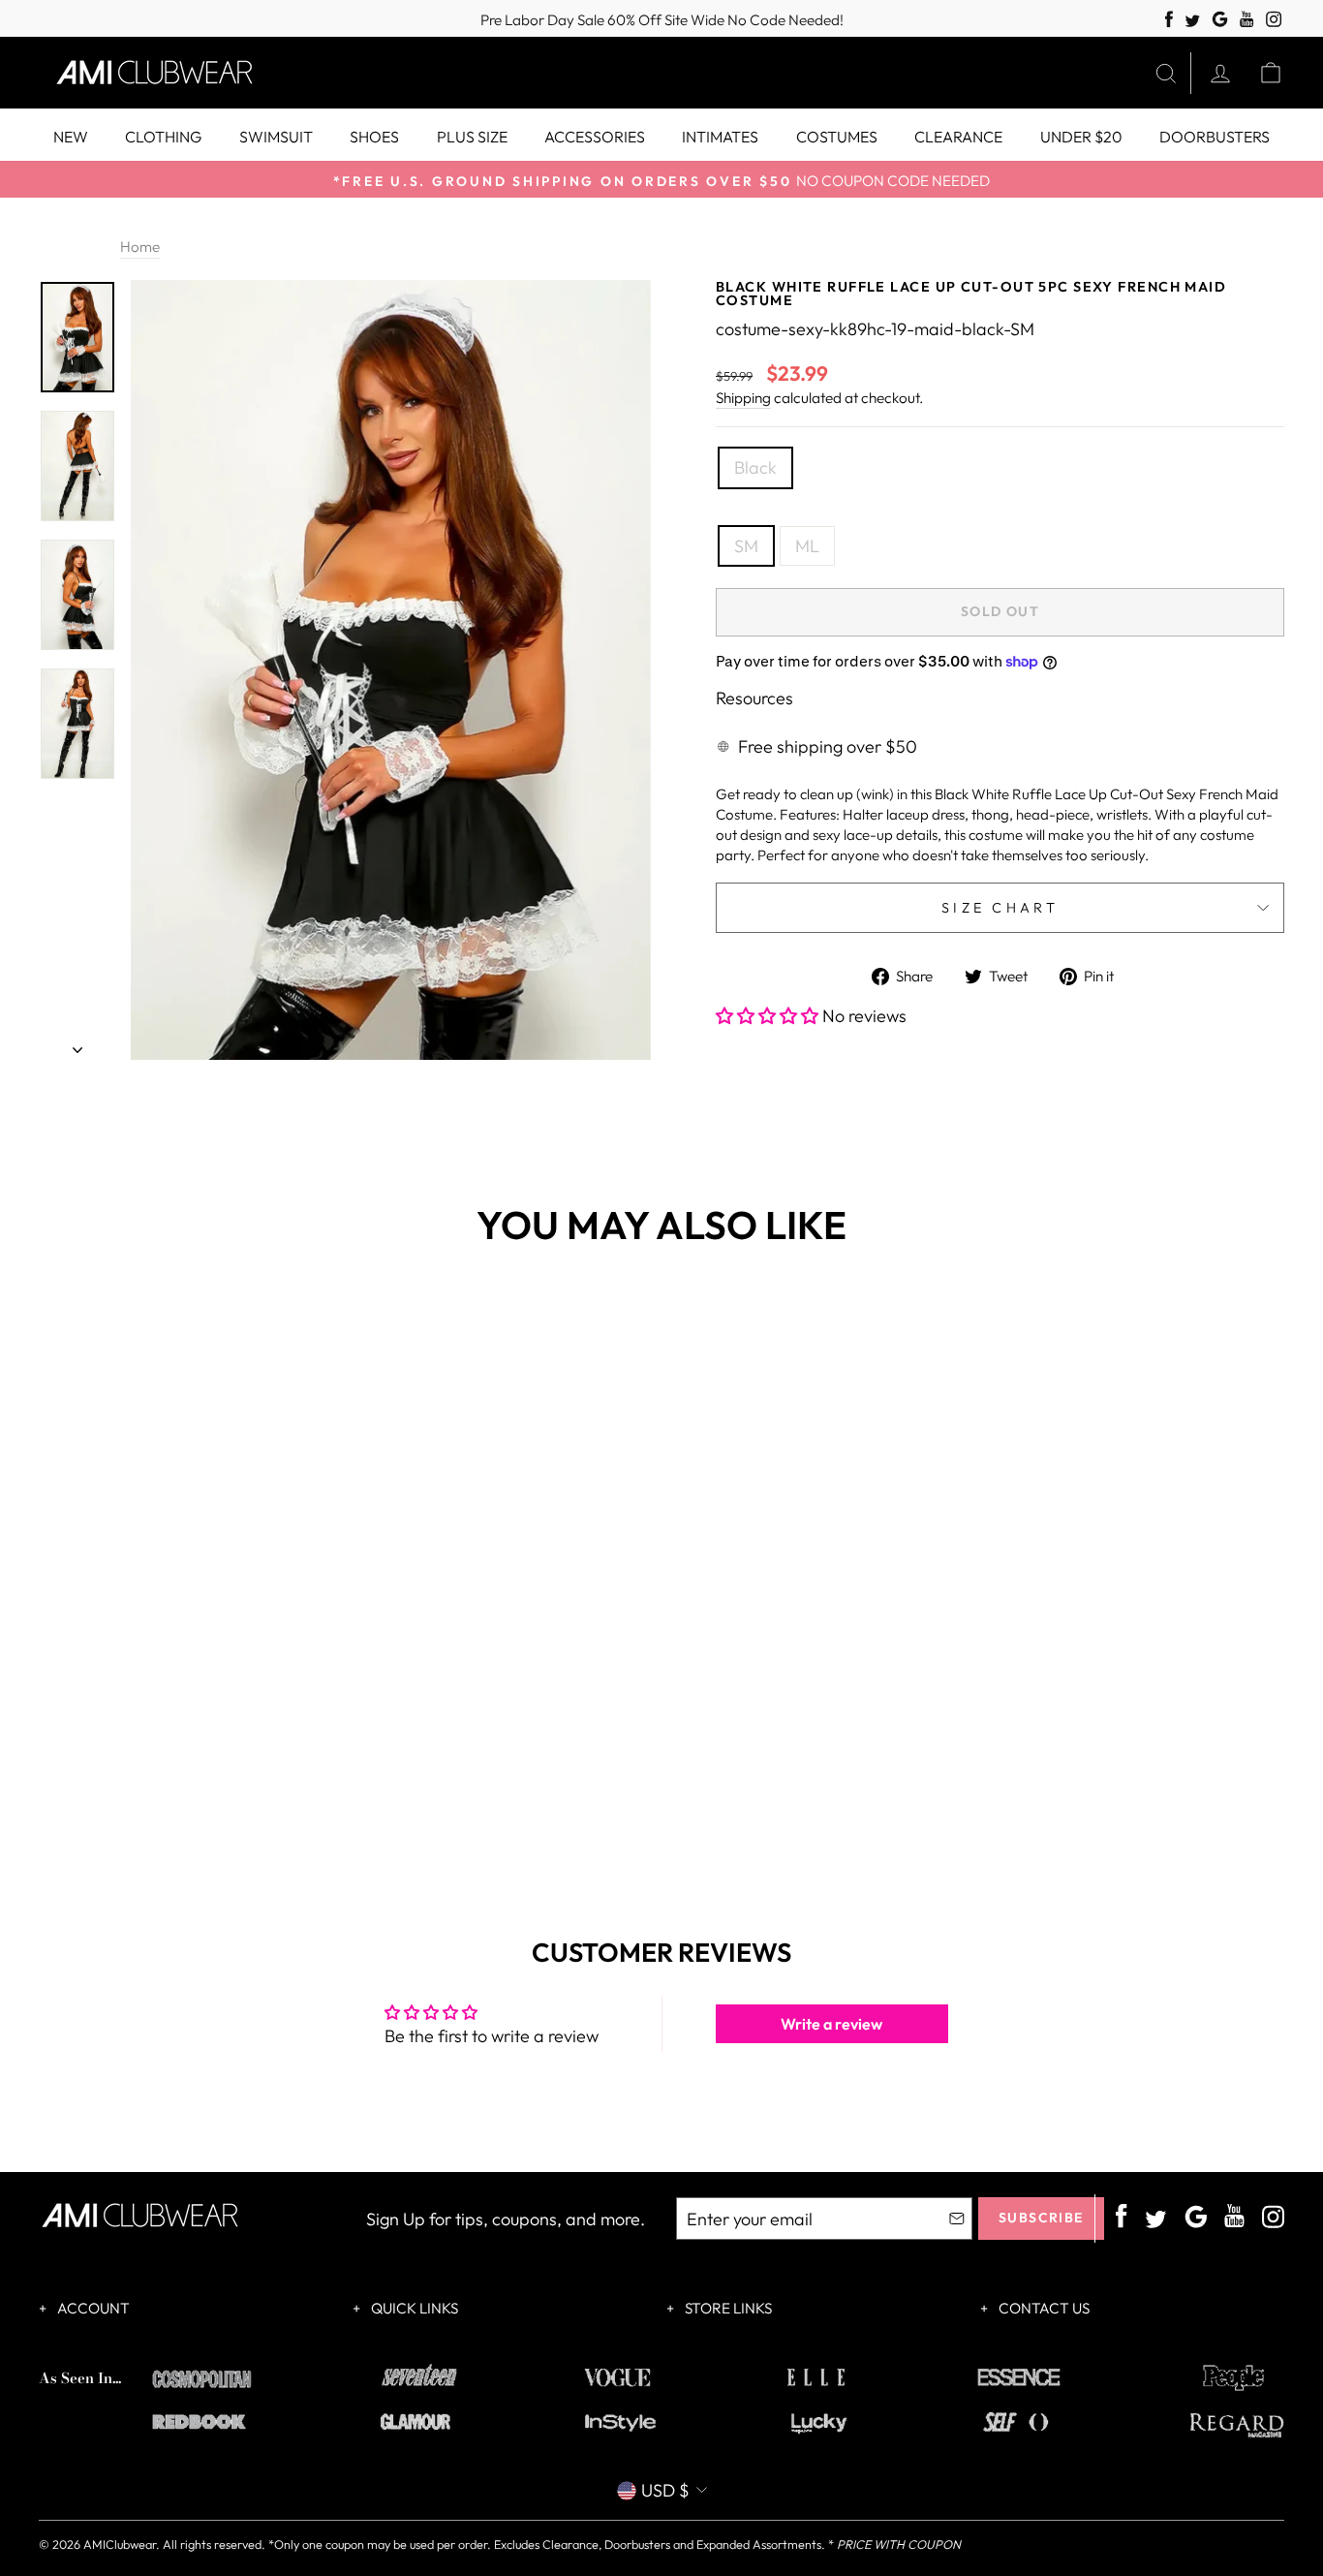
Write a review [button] (831, 2024)
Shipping (743, 398)
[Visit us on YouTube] (1247, 20)
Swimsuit (276, 137)
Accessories (595, 137)
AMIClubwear (120, 2544)
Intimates (720, 137)
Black (755, 467)
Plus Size (472, 137)
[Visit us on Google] (1220, 20)
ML (807, 546)
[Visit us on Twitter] (1192, 22)
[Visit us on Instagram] (1274, 20)
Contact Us (1043, 2308)
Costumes (837, 137)
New (71, 137)
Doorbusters (1215, 137)
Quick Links (413, 2308)
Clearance (958, 137)
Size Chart (1000, 908)
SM (746, 546)
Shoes (374, 137)
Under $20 (1081, 137)
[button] (769, 1016)
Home (140, 247)
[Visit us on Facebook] (1169, 20)
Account (92, 2308)
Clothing (163, 137)
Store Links (727, 2308)
